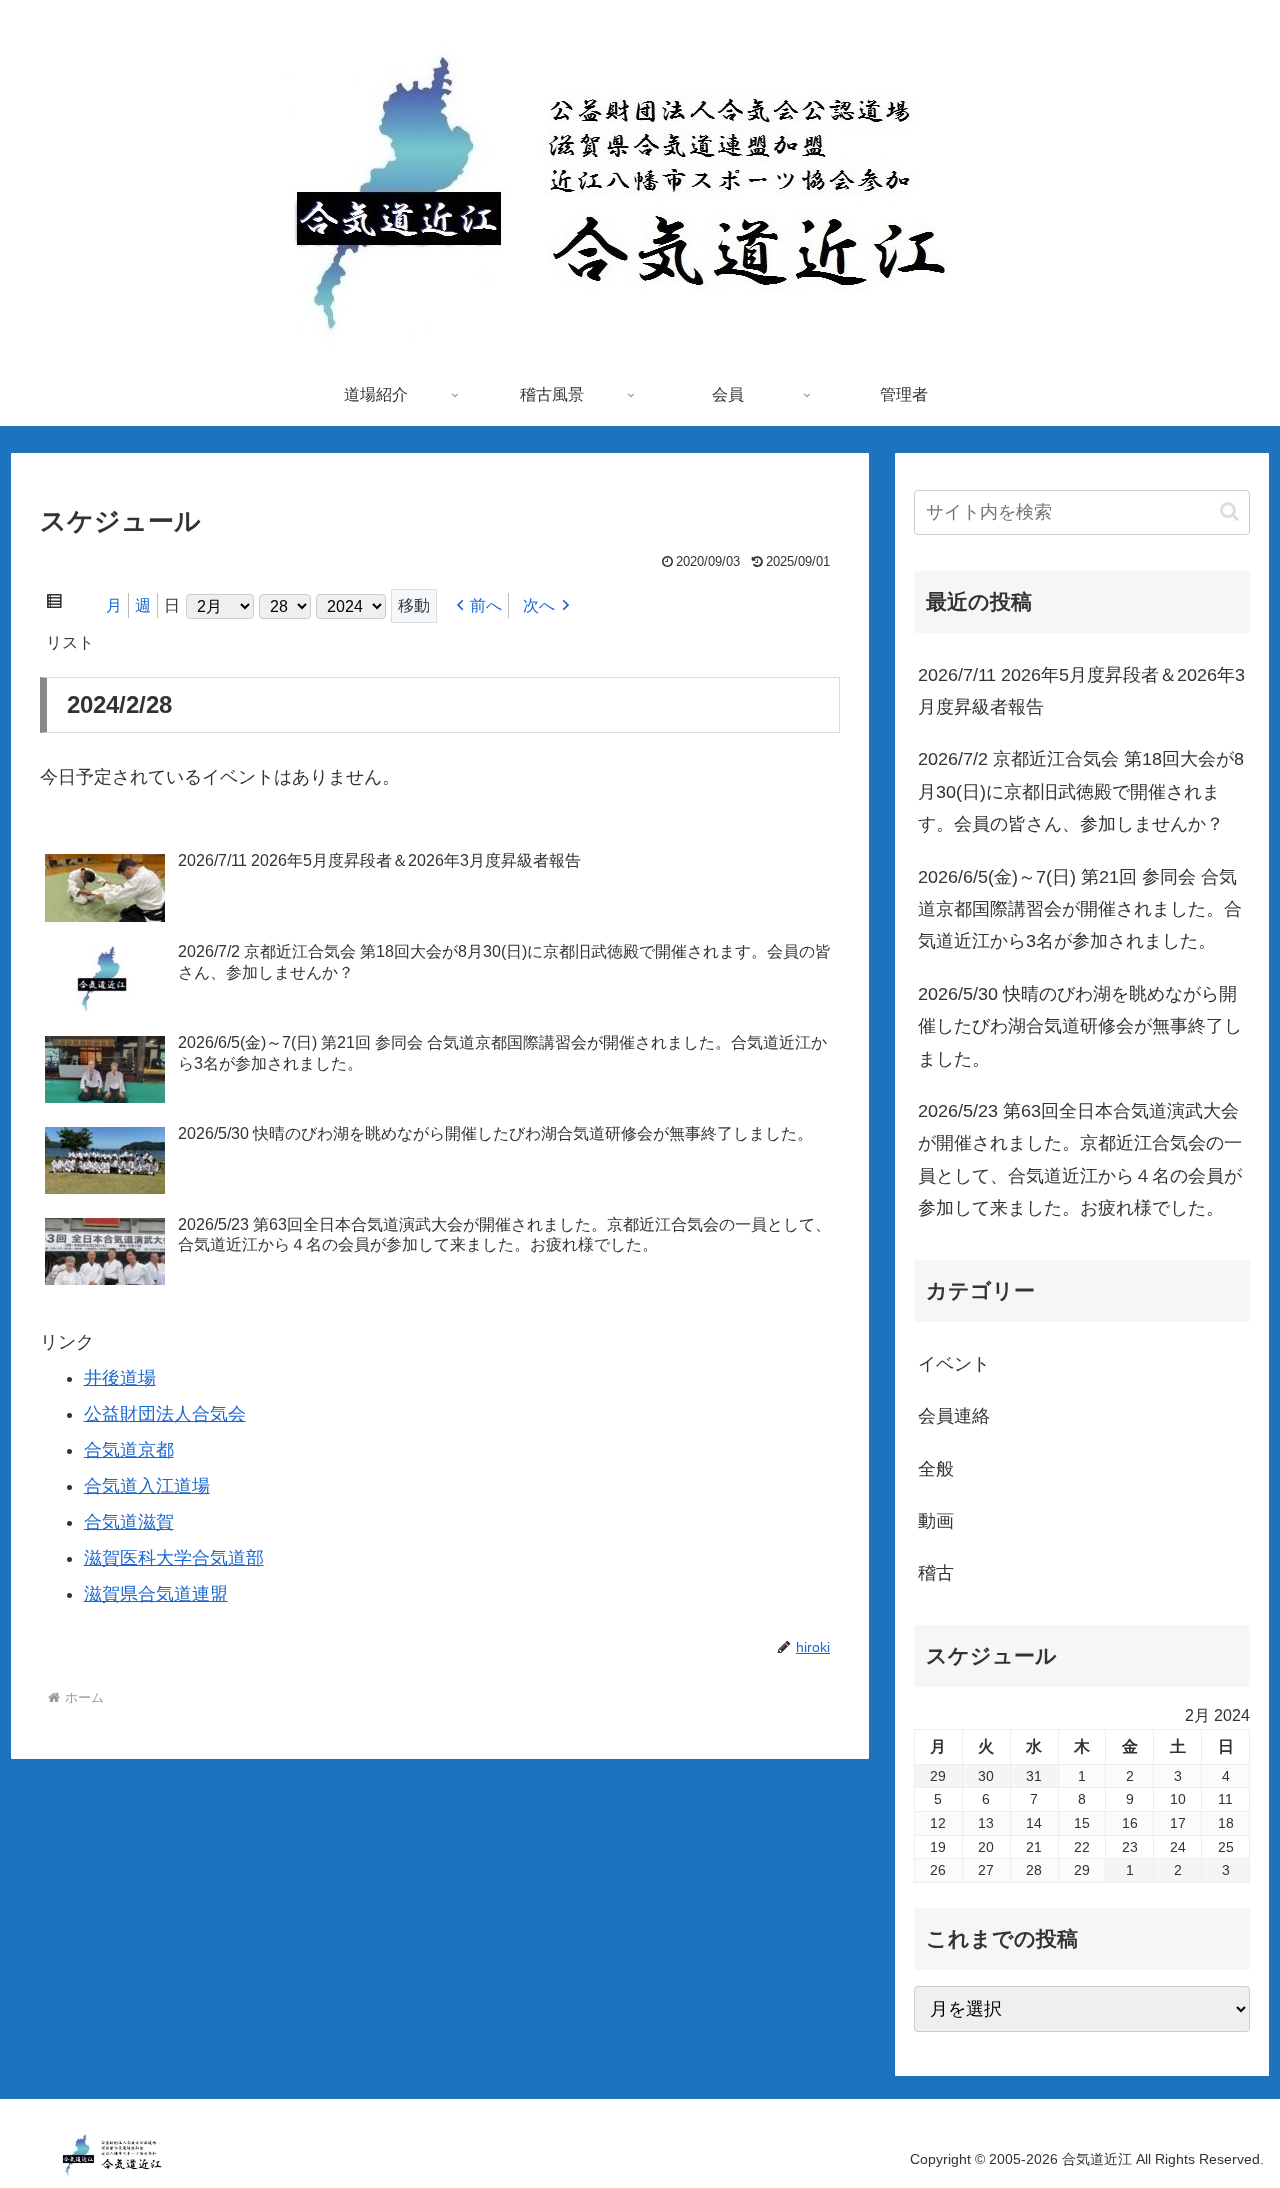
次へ (539, 605)
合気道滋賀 (129, 1522)
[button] (1229, 511)
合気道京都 (129, 1450)
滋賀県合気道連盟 (156, 1594)
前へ (486, 605)
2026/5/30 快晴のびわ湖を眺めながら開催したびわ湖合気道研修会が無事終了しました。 (1080, 1026)
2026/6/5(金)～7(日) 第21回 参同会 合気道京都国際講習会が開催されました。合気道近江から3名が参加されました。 (1080, 909)
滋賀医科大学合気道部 (174, 1558)
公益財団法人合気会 (165, 1414)
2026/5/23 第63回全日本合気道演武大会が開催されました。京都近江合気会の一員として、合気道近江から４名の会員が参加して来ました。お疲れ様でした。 (1080, 1159)
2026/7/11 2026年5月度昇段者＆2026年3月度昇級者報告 (1081, 691)
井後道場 (120, 1378)
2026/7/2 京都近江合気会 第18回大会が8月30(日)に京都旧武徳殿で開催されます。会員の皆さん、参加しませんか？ (1081, 791)
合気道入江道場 (147, 1486)
